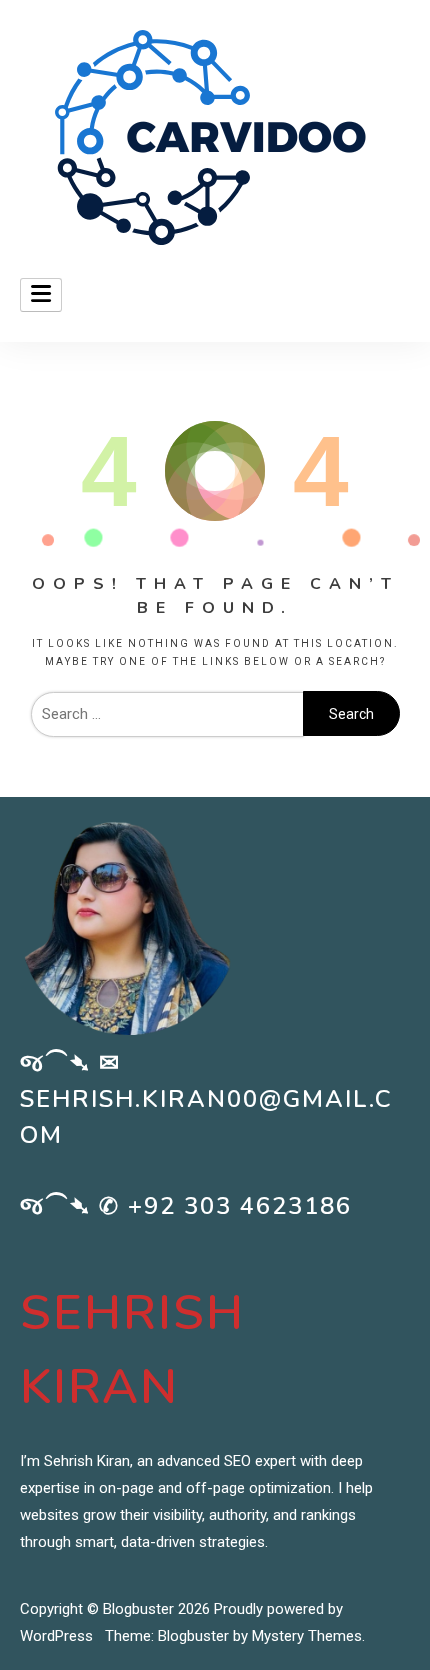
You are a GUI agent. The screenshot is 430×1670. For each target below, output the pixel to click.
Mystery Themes (307, 1636)
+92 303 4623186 (240, 1206)
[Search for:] (167, 714)
